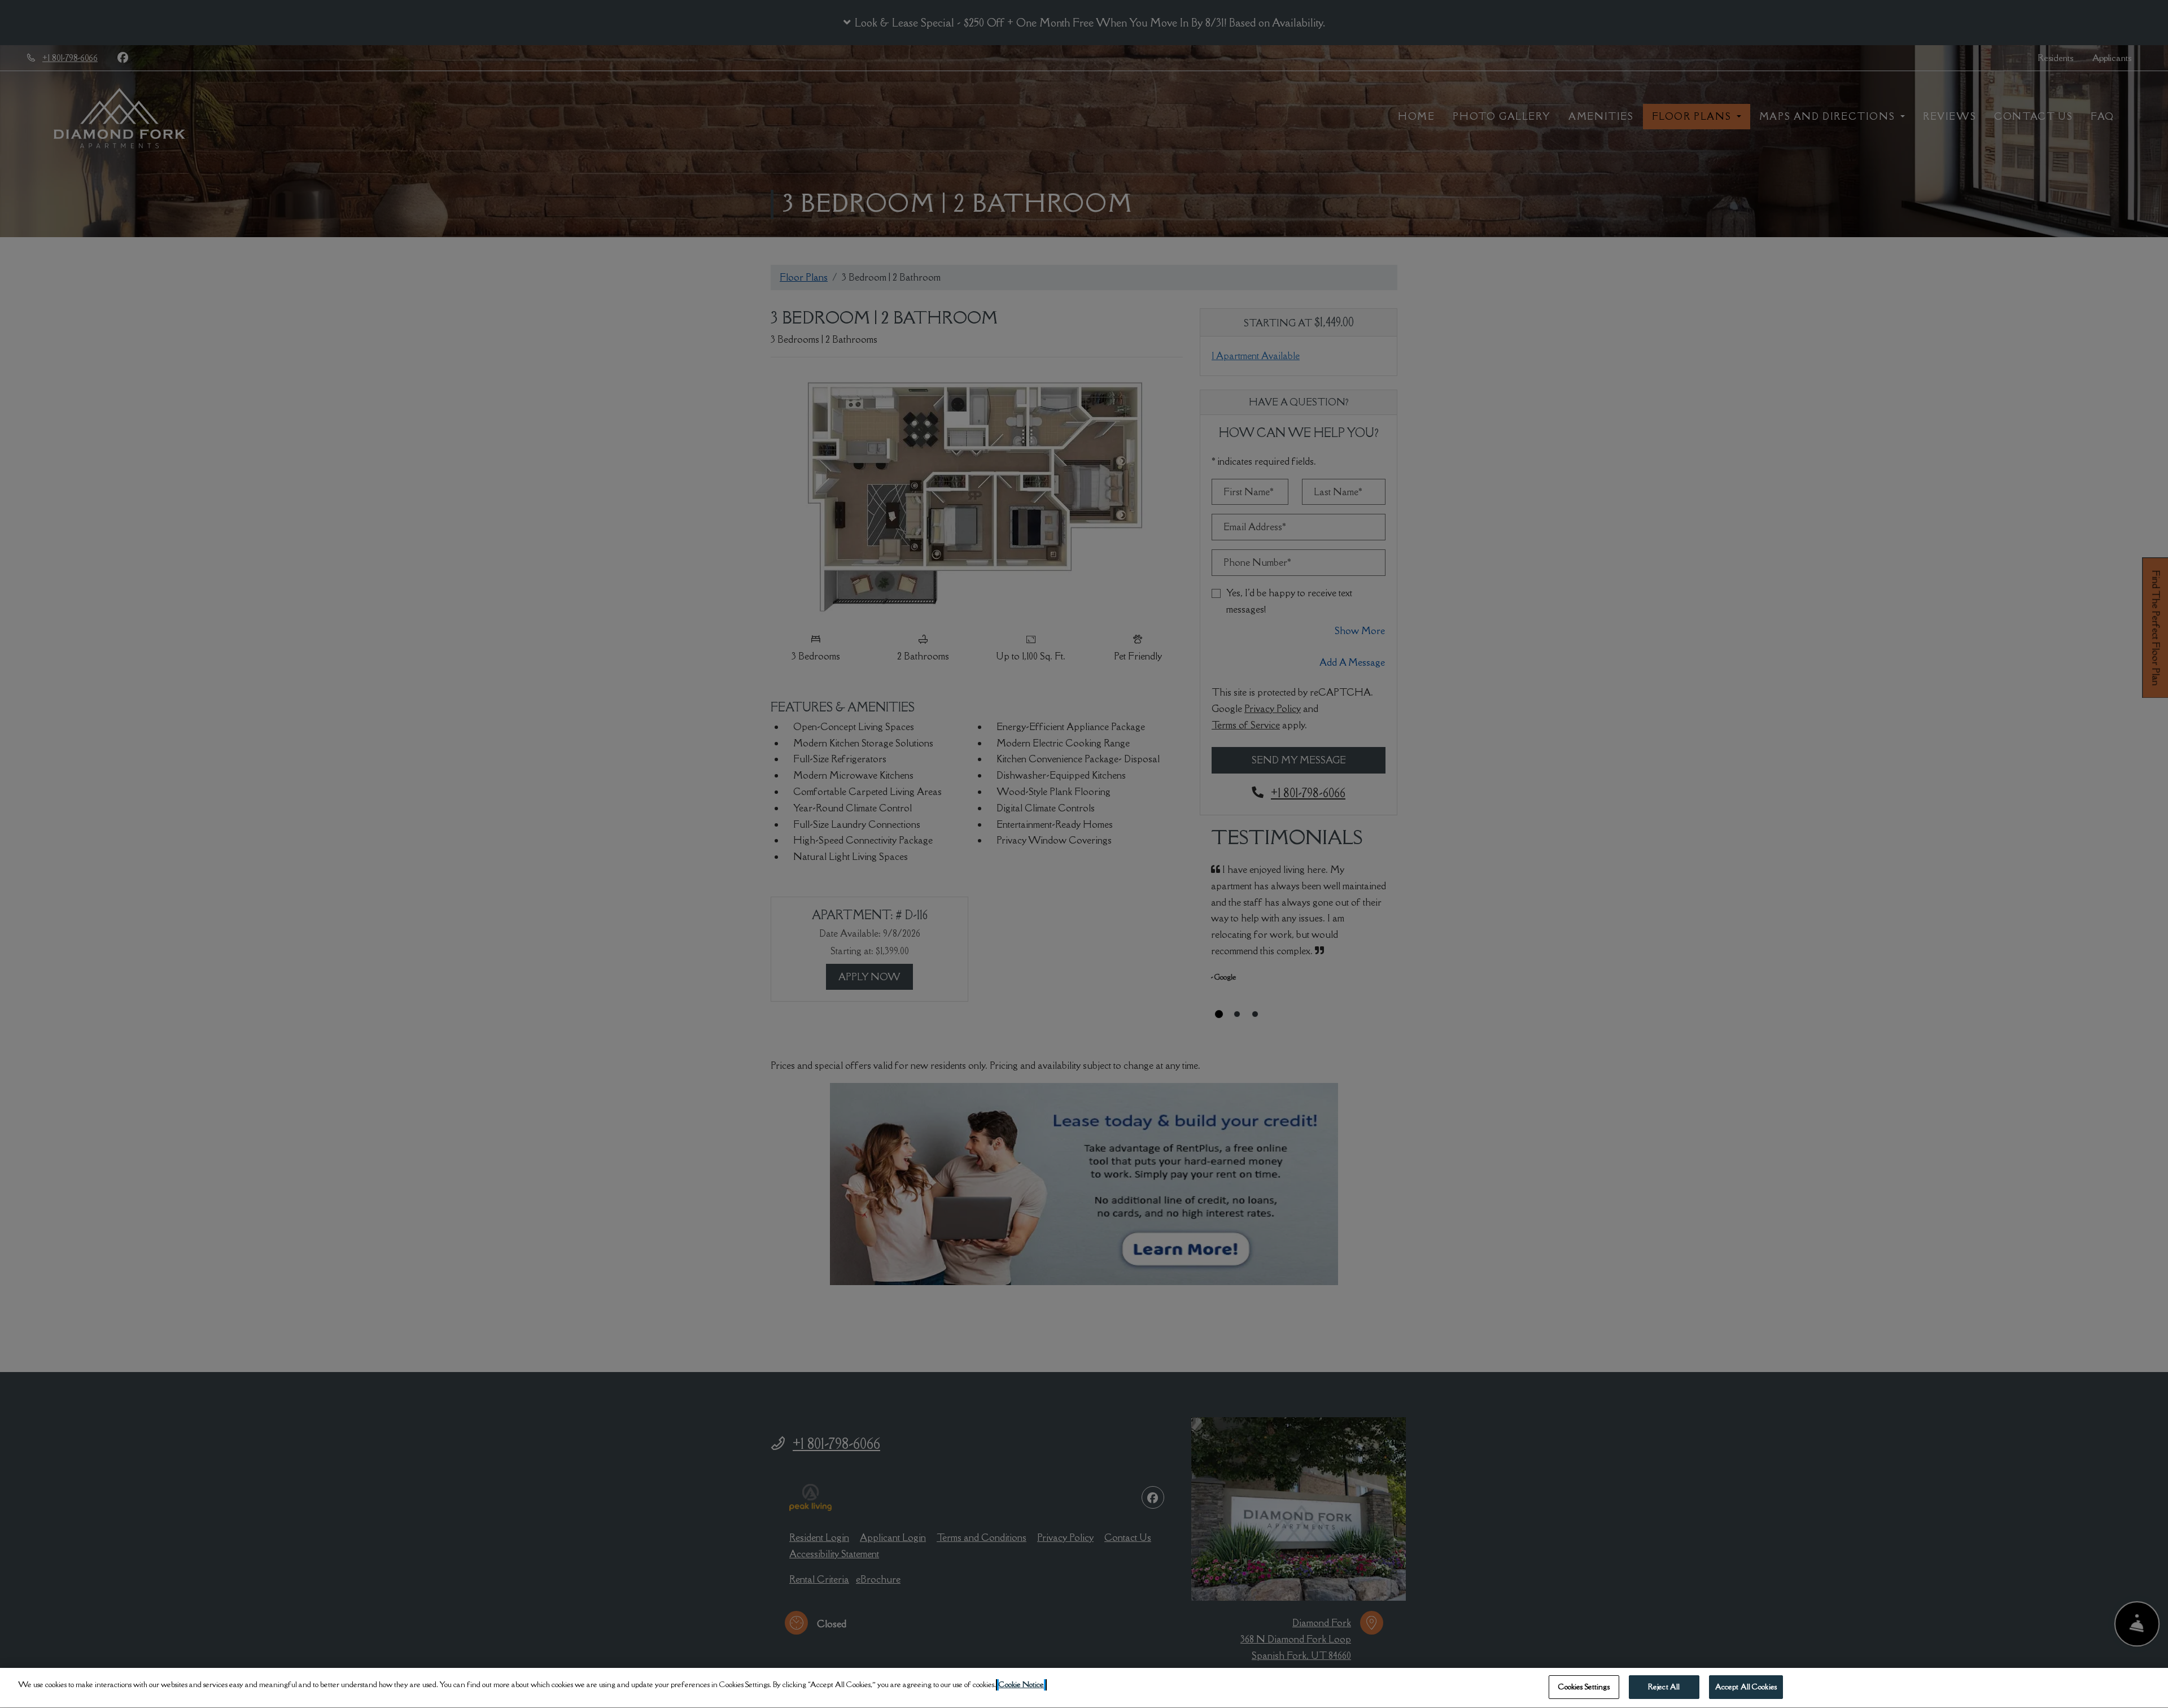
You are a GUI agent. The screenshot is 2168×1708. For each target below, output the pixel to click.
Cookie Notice (1021, 1684)
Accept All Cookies (1746, 1687)
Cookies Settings (1584, 1687)
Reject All (1664, 1687)
